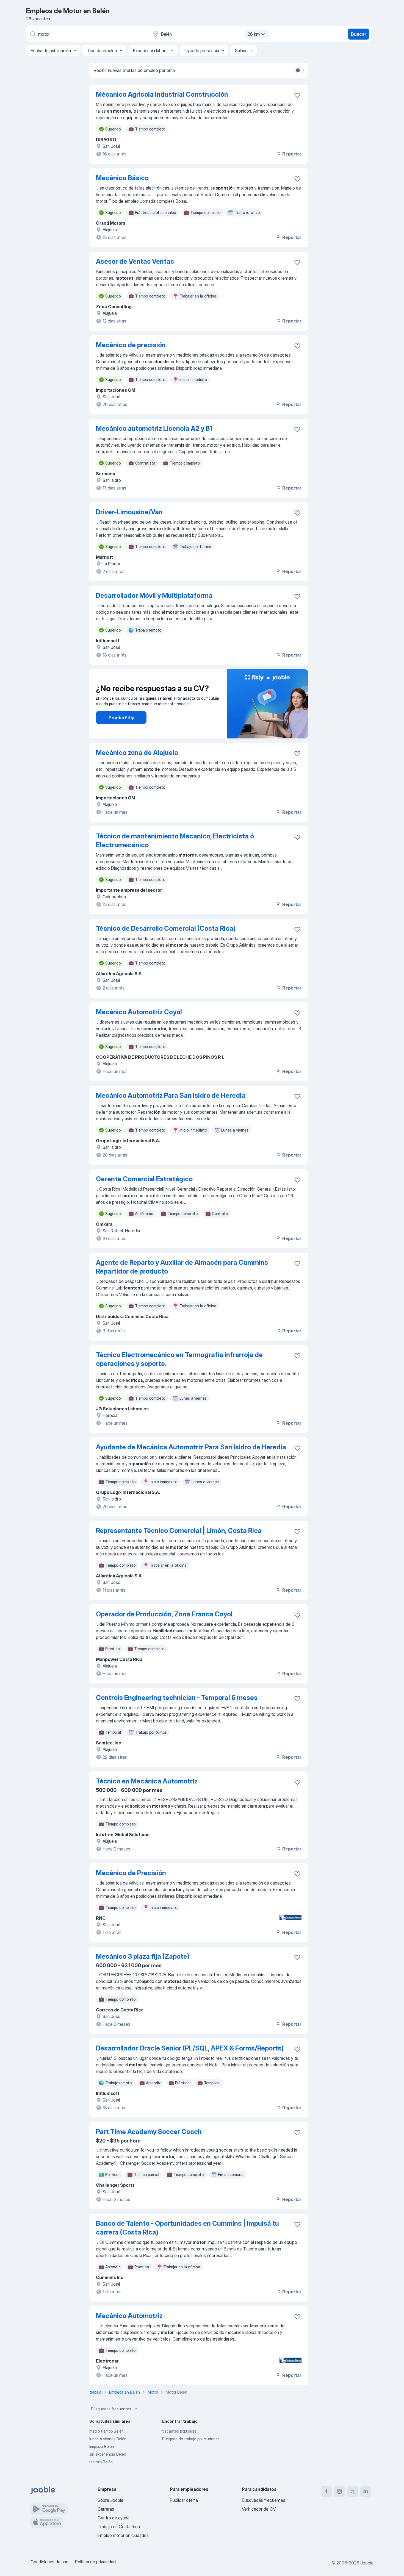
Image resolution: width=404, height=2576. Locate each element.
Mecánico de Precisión (131, 1873)
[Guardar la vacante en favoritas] (297, 95)
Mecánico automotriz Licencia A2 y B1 (154, 428)
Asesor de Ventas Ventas (135, 261)
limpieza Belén (102, 2446)
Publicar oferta (184, 2500)
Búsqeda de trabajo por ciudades (191, 2439)
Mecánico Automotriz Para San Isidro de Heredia (171, 1095)
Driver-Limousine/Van (129, 512)
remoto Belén (101, 2462)
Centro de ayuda (114, 2518)
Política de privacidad (95, 2562)
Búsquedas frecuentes (111, 2409)
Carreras (106, 2509)
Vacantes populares (179, 2431)
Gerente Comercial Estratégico (144, 1179)
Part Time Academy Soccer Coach (149, 2132)
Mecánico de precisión (131, 345)
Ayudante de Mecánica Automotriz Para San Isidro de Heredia (191, 1447)
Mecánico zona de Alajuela (137, 753)
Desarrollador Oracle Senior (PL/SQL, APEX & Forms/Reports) (190, 2048)
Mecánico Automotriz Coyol (139, 1012)
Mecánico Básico (122, 178)
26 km (254, 34)
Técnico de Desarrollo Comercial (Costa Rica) (166, 928)
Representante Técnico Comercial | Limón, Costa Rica (179, 1531)
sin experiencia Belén (108, 2454)
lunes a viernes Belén (108, 2439)
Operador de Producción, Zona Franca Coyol (164, 1614)
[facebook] (326, 2491)
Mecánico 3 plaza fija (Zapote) (143, 1956)
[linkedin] (366, 2491)
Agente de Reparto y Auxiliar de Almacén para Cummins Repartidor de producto (182, 1267)
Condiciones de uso (49, 2562)
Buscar (359, 34)
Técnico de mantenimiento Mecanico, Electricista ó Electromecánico (175, 840)
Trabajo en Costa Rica (119, 2527)
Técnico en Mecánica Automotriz (147, 1781)
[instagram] (339, 2491)
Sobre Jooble (110, 2500)
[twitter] (353, 2491)
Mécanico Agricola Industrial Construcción (162, 94)
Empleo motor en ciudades (123, 2535)
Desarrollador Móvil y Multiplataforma (154, 595)
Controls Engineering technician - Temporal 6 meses (177, 1698)
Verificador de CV (259, 2509)
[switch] (299, 70)
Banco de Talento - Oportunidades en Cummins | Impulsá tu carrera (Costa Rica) (187, 2228)
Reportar (292, 154)
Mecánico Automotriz (129, 2316)
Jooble (367, 2563)
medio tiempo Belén (106, 2431)
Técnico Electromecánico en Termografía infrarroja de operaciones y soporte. (179, 1359)
